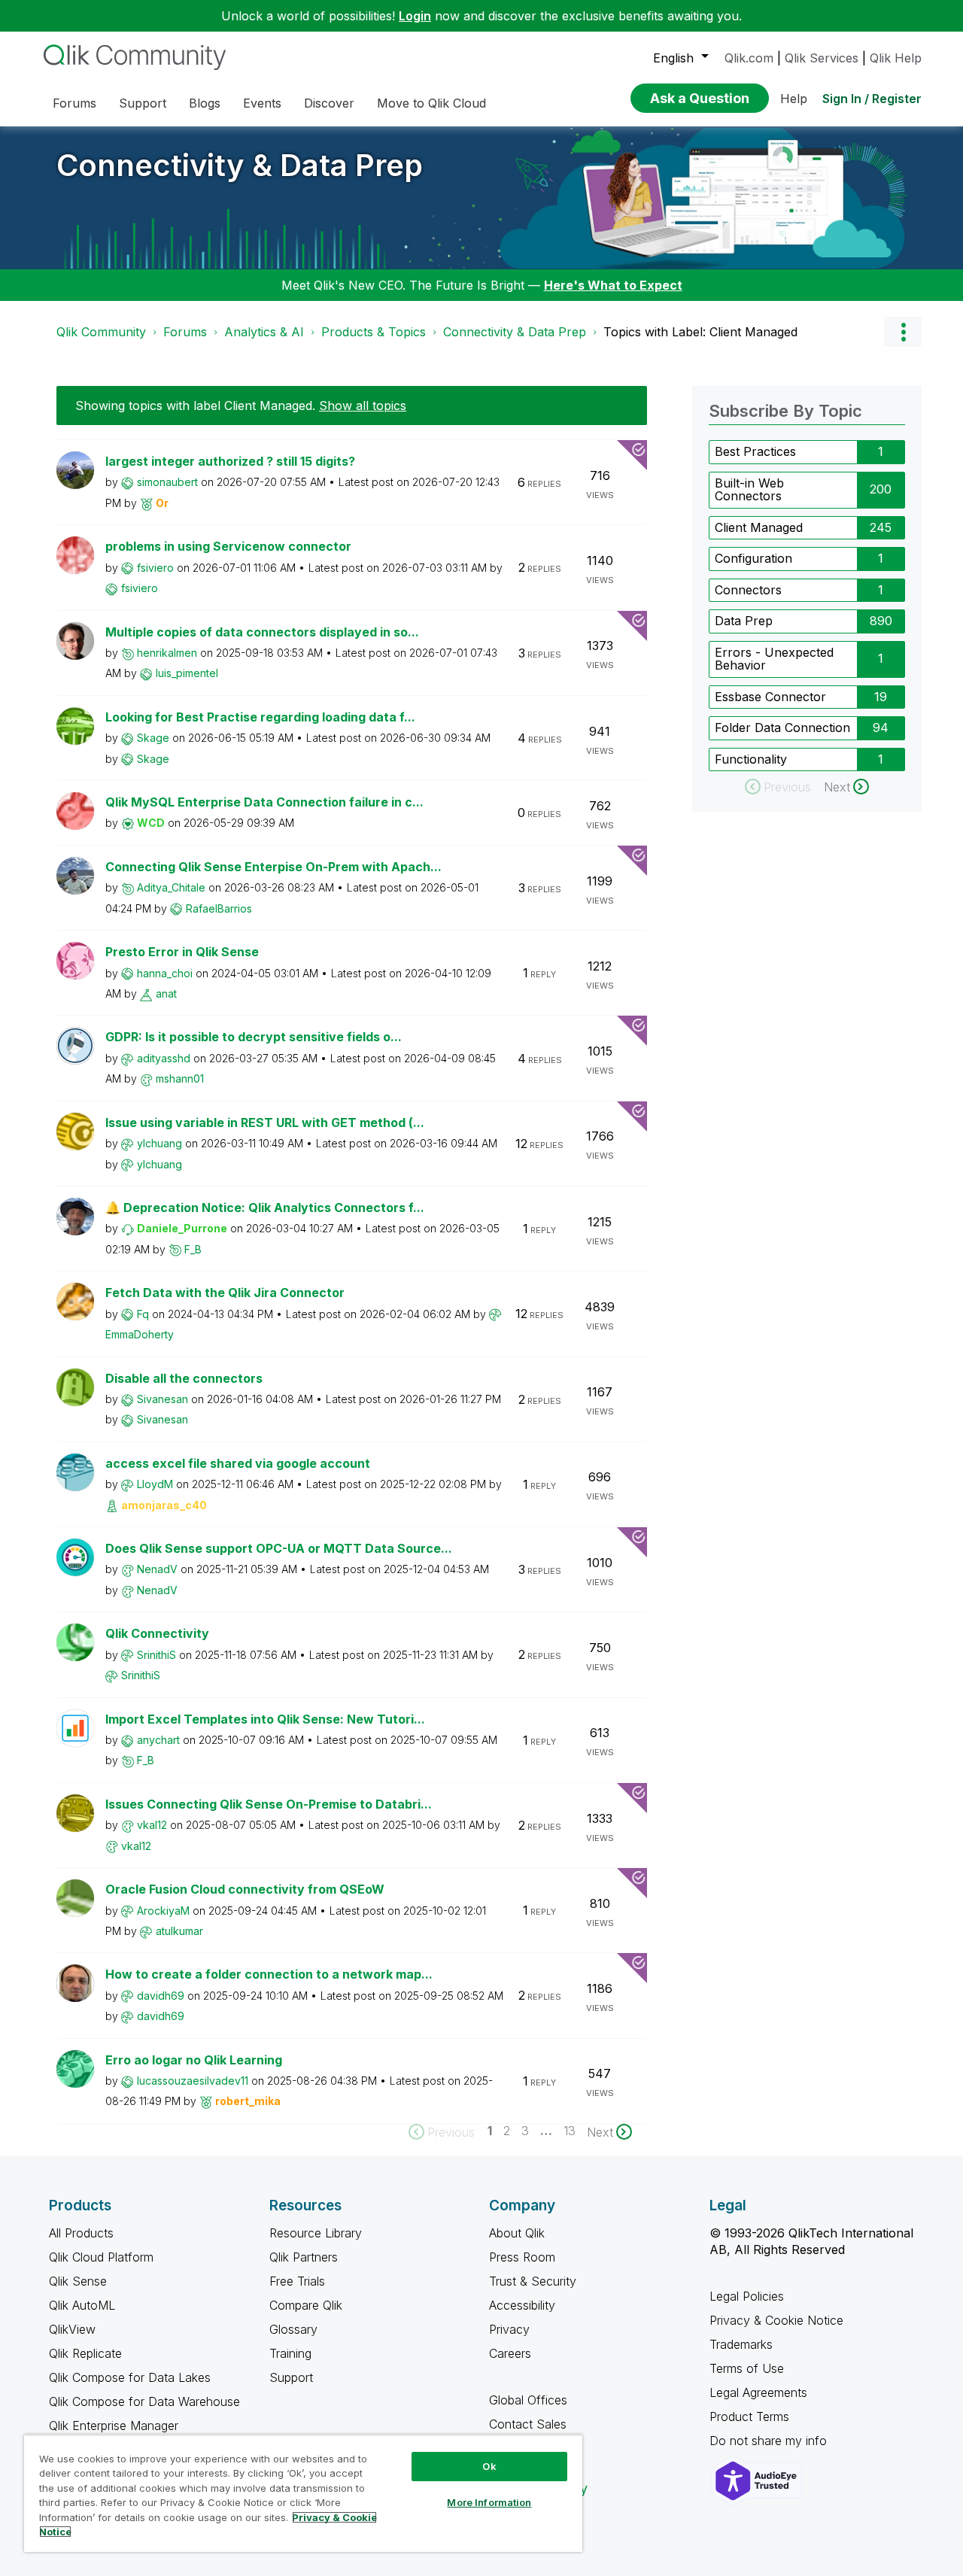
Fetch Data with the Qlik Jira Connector (225, 1293)
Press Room (522, 2257)
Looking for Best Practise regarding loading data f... (260, 717)
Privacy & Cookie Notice (776, 2320)
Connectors (748, 590)
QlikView (72, 2329)
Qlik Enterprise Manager (114, 2426)
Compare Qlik (306, 2305)
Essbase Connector (770, 697)
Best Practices (755, 451)
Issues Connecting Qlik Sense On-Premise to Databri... (269, 1804)
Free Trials (297, 2281)
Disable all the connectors (184, 1378)
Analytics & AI (264, 332)
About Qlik (517, 2233)
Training (290, 2353)
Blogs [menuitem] (205, 103)
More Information (489, 2502)
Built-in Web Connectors (749, 490)
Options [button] (903, 332)
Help (794, 99)
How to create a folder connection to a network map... (269, 1974)
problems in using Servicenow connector (228, 546)
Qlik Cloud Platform (101, 2257)
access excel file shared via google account (238, 1463)
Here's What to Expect (613, 285)
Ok (489, 2466)
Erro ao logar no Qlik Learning (194, 2060)
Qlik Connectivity (157, 1633)
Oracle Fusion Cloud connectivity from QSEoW (245, 1889)
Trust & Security (533, 2281)
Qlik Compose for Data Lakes (130, 2377)
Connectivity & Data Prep (240, 165)
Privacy (509, 2329)
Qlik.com (749, 58)
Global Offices (528, 2400)
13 (570, 2131)
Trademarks (741, 2344)
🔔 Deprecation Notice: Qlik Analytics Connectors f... (265, 1207)
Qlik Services (822, 58)
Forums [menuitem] (74, 103)
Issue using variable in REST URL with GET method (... (265, 1122)
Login (415, 16)
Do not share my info (770, 2441)
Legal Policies (747, 2296)
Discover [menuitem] (329, 103)
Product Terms (749, 2417)
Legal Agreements (758, 2392)
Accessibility (522, 2305)
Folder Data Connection (782, 728)
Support (291, 2377)
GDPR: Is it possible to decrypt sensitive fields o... (254, 1037)
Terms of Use (747, 2368)
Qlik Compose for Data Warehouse (144, 2401)
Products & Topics (374, 332)
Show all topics (363, 406)
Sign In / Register (872, 99)
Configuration (753, 558)
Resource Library (316, 2233)
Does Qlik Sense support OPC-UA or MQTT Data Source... (279, 1548)
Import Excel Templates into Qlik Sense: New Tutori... (265, 1719)
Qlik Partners (304, 2257)
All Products (81, 2233)
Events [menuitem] (262, 103)
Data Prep (744, 621)
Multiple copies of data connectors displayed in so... (262, 632)
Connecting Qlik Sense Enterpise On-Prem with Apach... (273, 867)
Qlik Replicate (85, 2353)
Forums (185, 332)
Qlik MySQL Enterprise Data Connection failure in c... (264, 802)
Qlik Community (101, 332)
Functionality (751, 759)
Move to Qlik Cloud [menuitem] (431, 103)
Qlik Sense (78, 2281)
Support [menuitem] (143, 103)
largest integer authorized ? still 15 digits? (230, 461)
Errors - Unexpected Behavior (774, 659)
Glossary (293, 2329)
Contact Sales (528, 2424)
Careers (510, 2353)
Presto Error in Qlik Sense (182, 952)
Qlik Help (896, 58)
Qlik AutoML (82, 2305)
